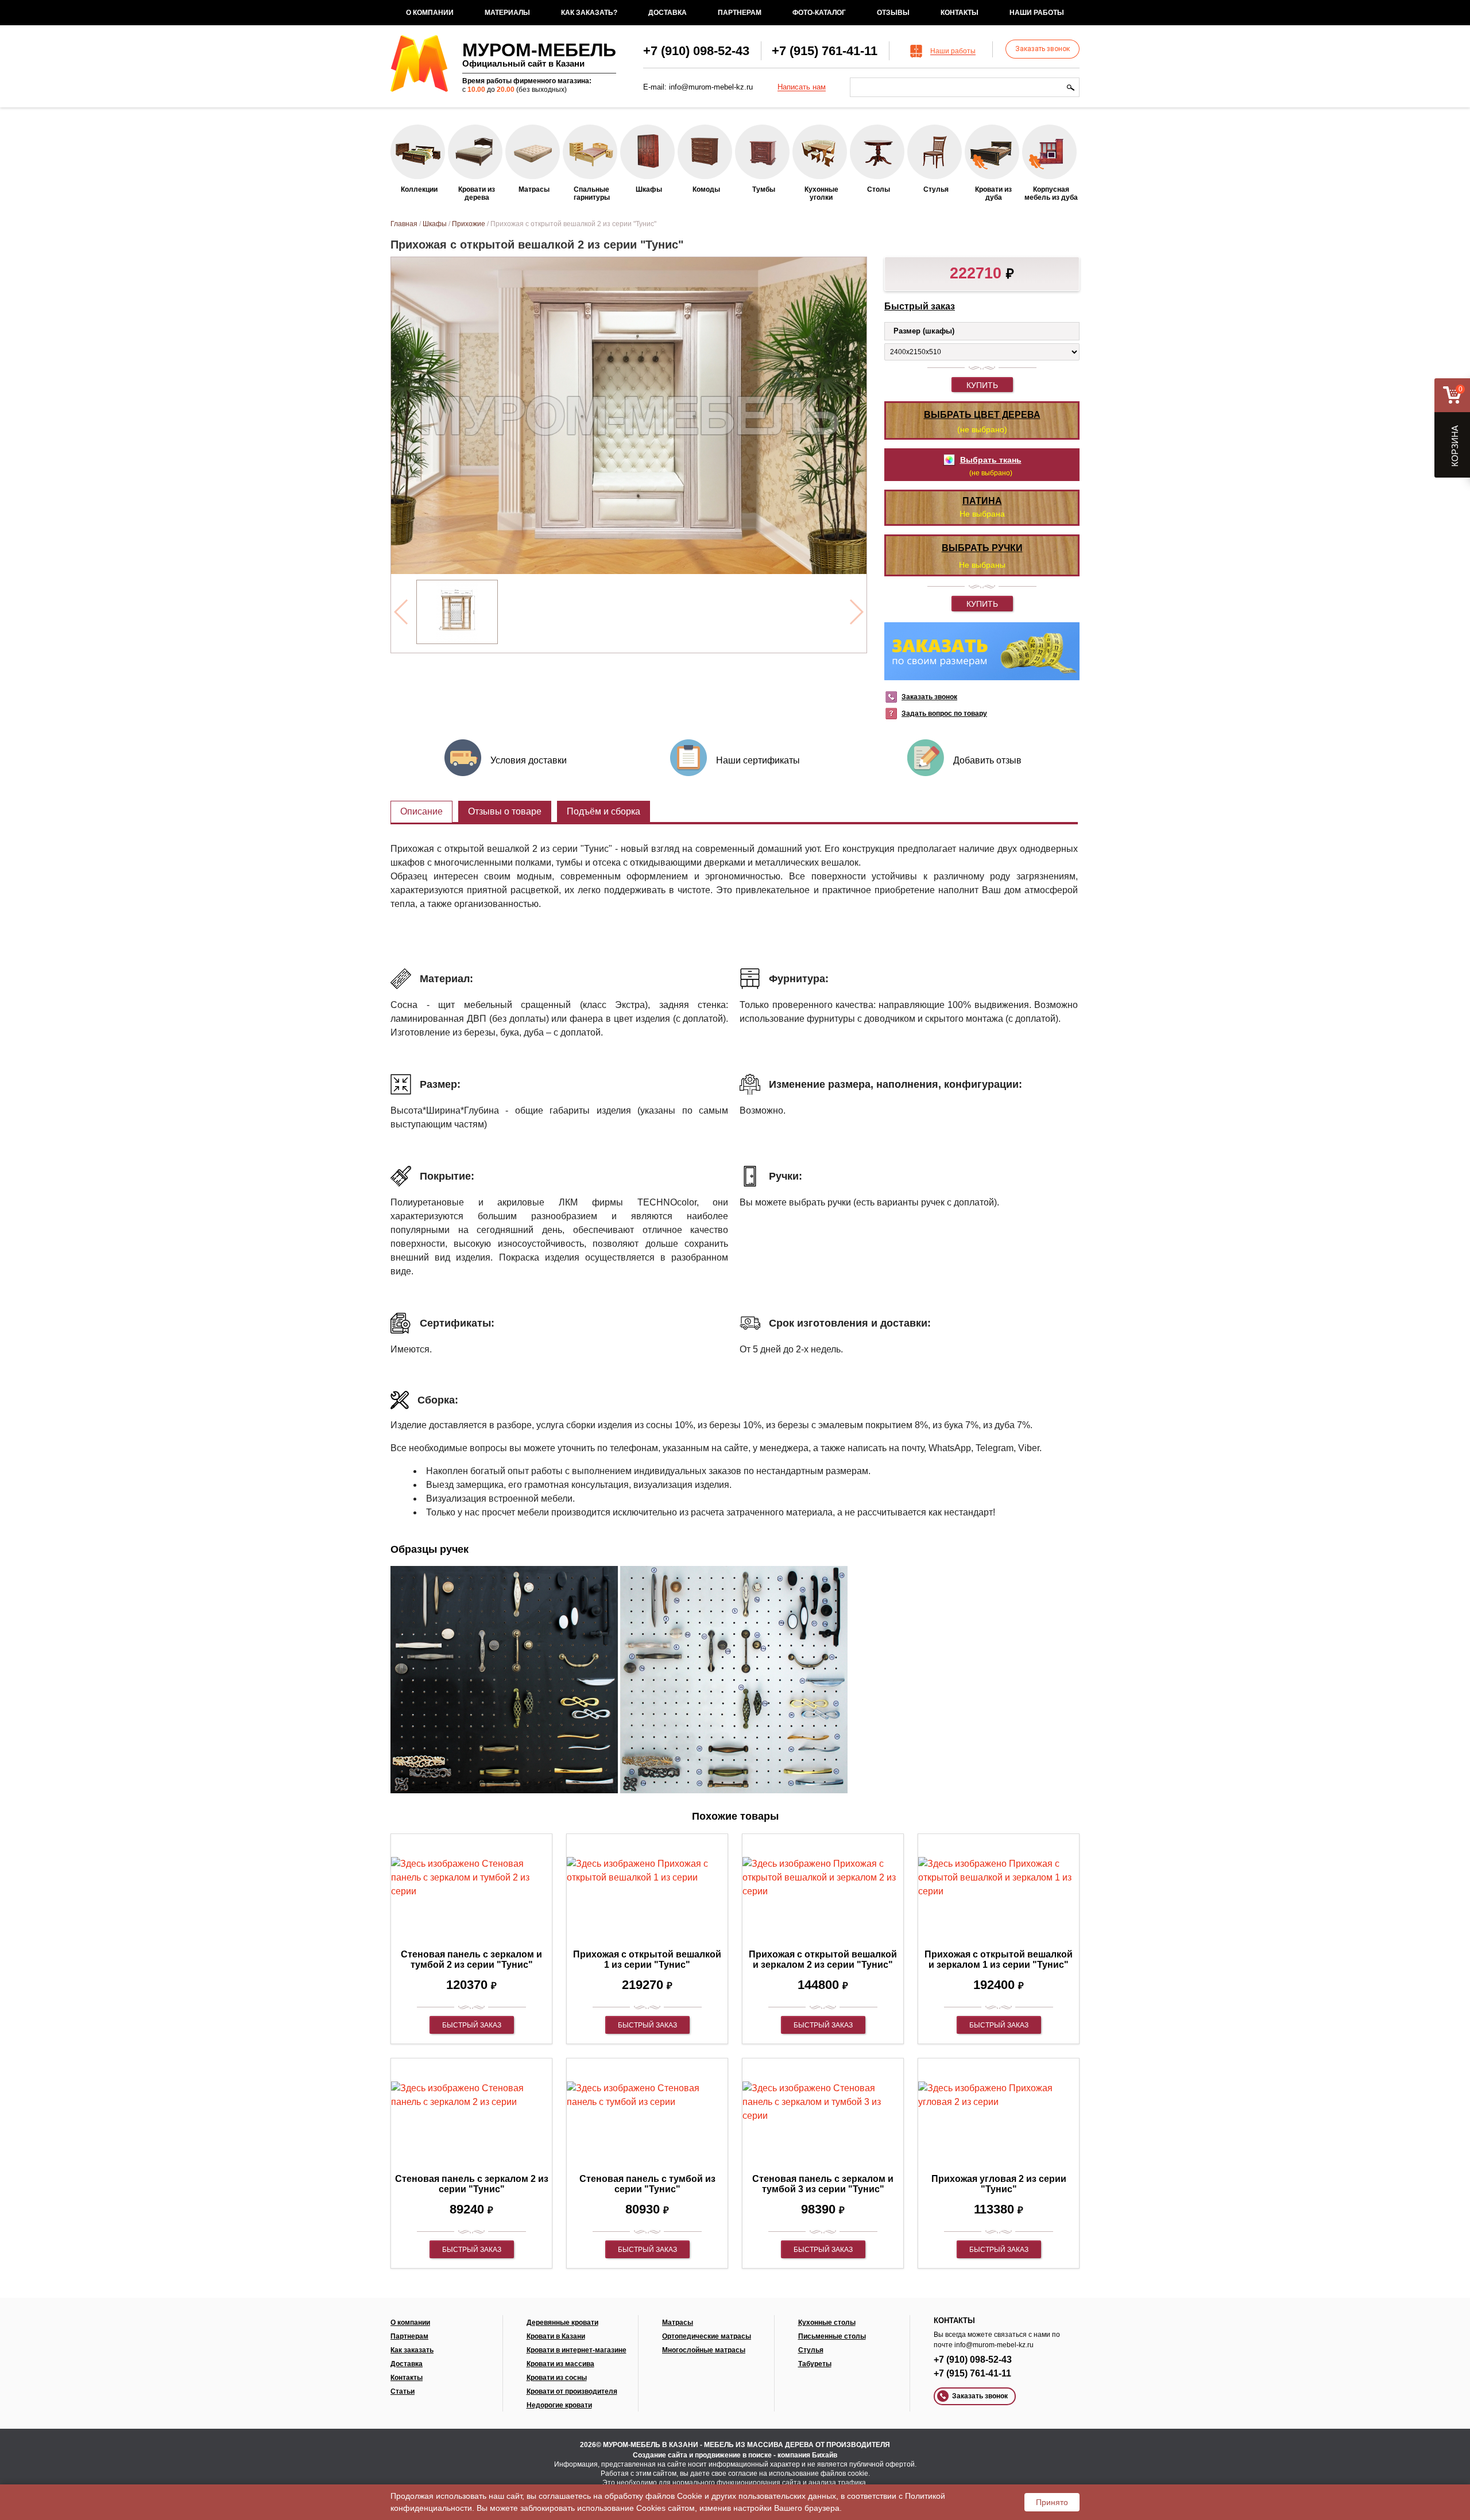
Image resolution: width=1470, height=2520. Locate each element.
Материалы (507, 13)
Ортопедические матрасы (707, 2336)
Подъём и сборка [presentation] (604, 811)
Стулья (811, 2350)
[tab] (421, 812)
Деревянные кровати (562, 2323)
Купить (982, 385)
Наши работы (1037, 13)
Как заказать (412, 2350)
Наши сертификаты (758, 760)
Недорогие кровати (559, 2405)
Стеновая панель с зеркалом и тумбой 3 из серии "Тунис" (823, 2184)
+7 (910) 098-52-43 (696, 51)
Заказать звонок (1042, 49)
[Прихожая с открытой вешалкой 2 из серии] (457, 612)
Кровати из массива (560, 2364)
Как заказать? (589, 13)
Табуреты (815, 2364)
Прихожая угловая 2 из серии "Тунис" (999, 2184)
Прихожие (469, 224)
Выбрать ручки (982, 548)
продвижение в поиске (733, 2455)
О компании (430, 13)
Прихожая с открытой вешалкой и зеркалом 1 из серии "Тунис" (999, 1959)
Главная (404, 224)
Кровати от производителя (572, 2391)
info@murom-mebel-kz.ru (711, 87)
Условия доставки (529, 760)
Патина (982, 501)
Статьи (403, 2391)
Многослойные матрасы (704, 2350)
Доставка (668, 13)
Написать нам (802, 87)
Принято (1052, 2502)
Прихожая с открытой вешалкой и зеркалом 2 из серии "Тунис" (823, 1959)
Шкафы (435, 224)
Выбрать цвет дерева (982, 415)
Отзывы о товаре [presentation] (505, 811)
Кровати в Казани (556, 2336)
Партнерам (740, 13)
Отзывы (893, 13)
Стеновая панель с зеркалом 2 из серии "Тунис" (472, 2184)
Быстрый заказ (920, 306)
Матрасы (678, 2323)
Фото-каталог (819, 13)
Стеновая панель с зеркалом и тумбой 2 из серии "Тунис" (471, 1959)
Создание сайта (660, 2455)
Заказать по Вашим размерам (982, 651)
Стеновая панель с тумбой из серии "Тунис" (647, 2184)
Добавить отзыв (987, 760)
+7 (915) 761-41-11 (825, 51)
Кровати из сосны (557, 2378)
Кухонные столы (827, 2323)
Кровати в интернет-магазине (577, 2350)
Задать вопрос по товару (944, 714)
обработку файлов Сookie (653, 2496)
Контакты (960, 13)
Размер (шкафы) (924, 331)
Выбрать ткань (991, 460)
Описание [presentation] (421, 811)
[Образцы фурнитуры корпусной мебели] (504, 1682)
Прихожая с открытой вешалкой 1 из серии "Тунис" (647, 1959)
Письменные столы (832, 2336)
